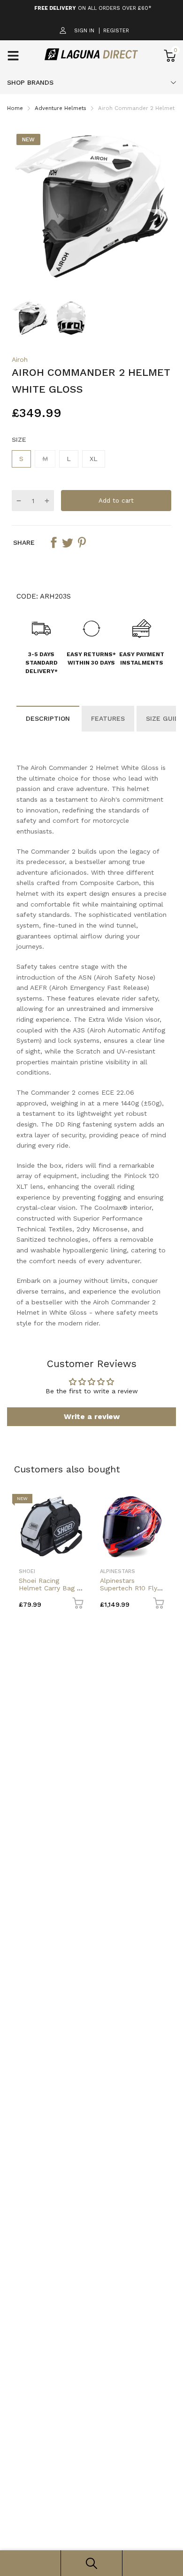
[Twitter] (68, 542)
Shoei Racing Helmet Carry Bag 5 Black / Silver (50, 1588)
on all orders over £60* (93, 8)
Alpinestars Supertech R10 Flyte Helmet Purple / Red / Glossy (132, 1591)
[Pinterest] (82, 542)
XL (94, 459)
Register (116, 31)
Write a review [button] (92, 1416)
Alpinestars (118, 1571)
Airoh (20, 359)
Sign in (84, 31)
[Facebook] (53, 542)
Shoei (27, 1571)
